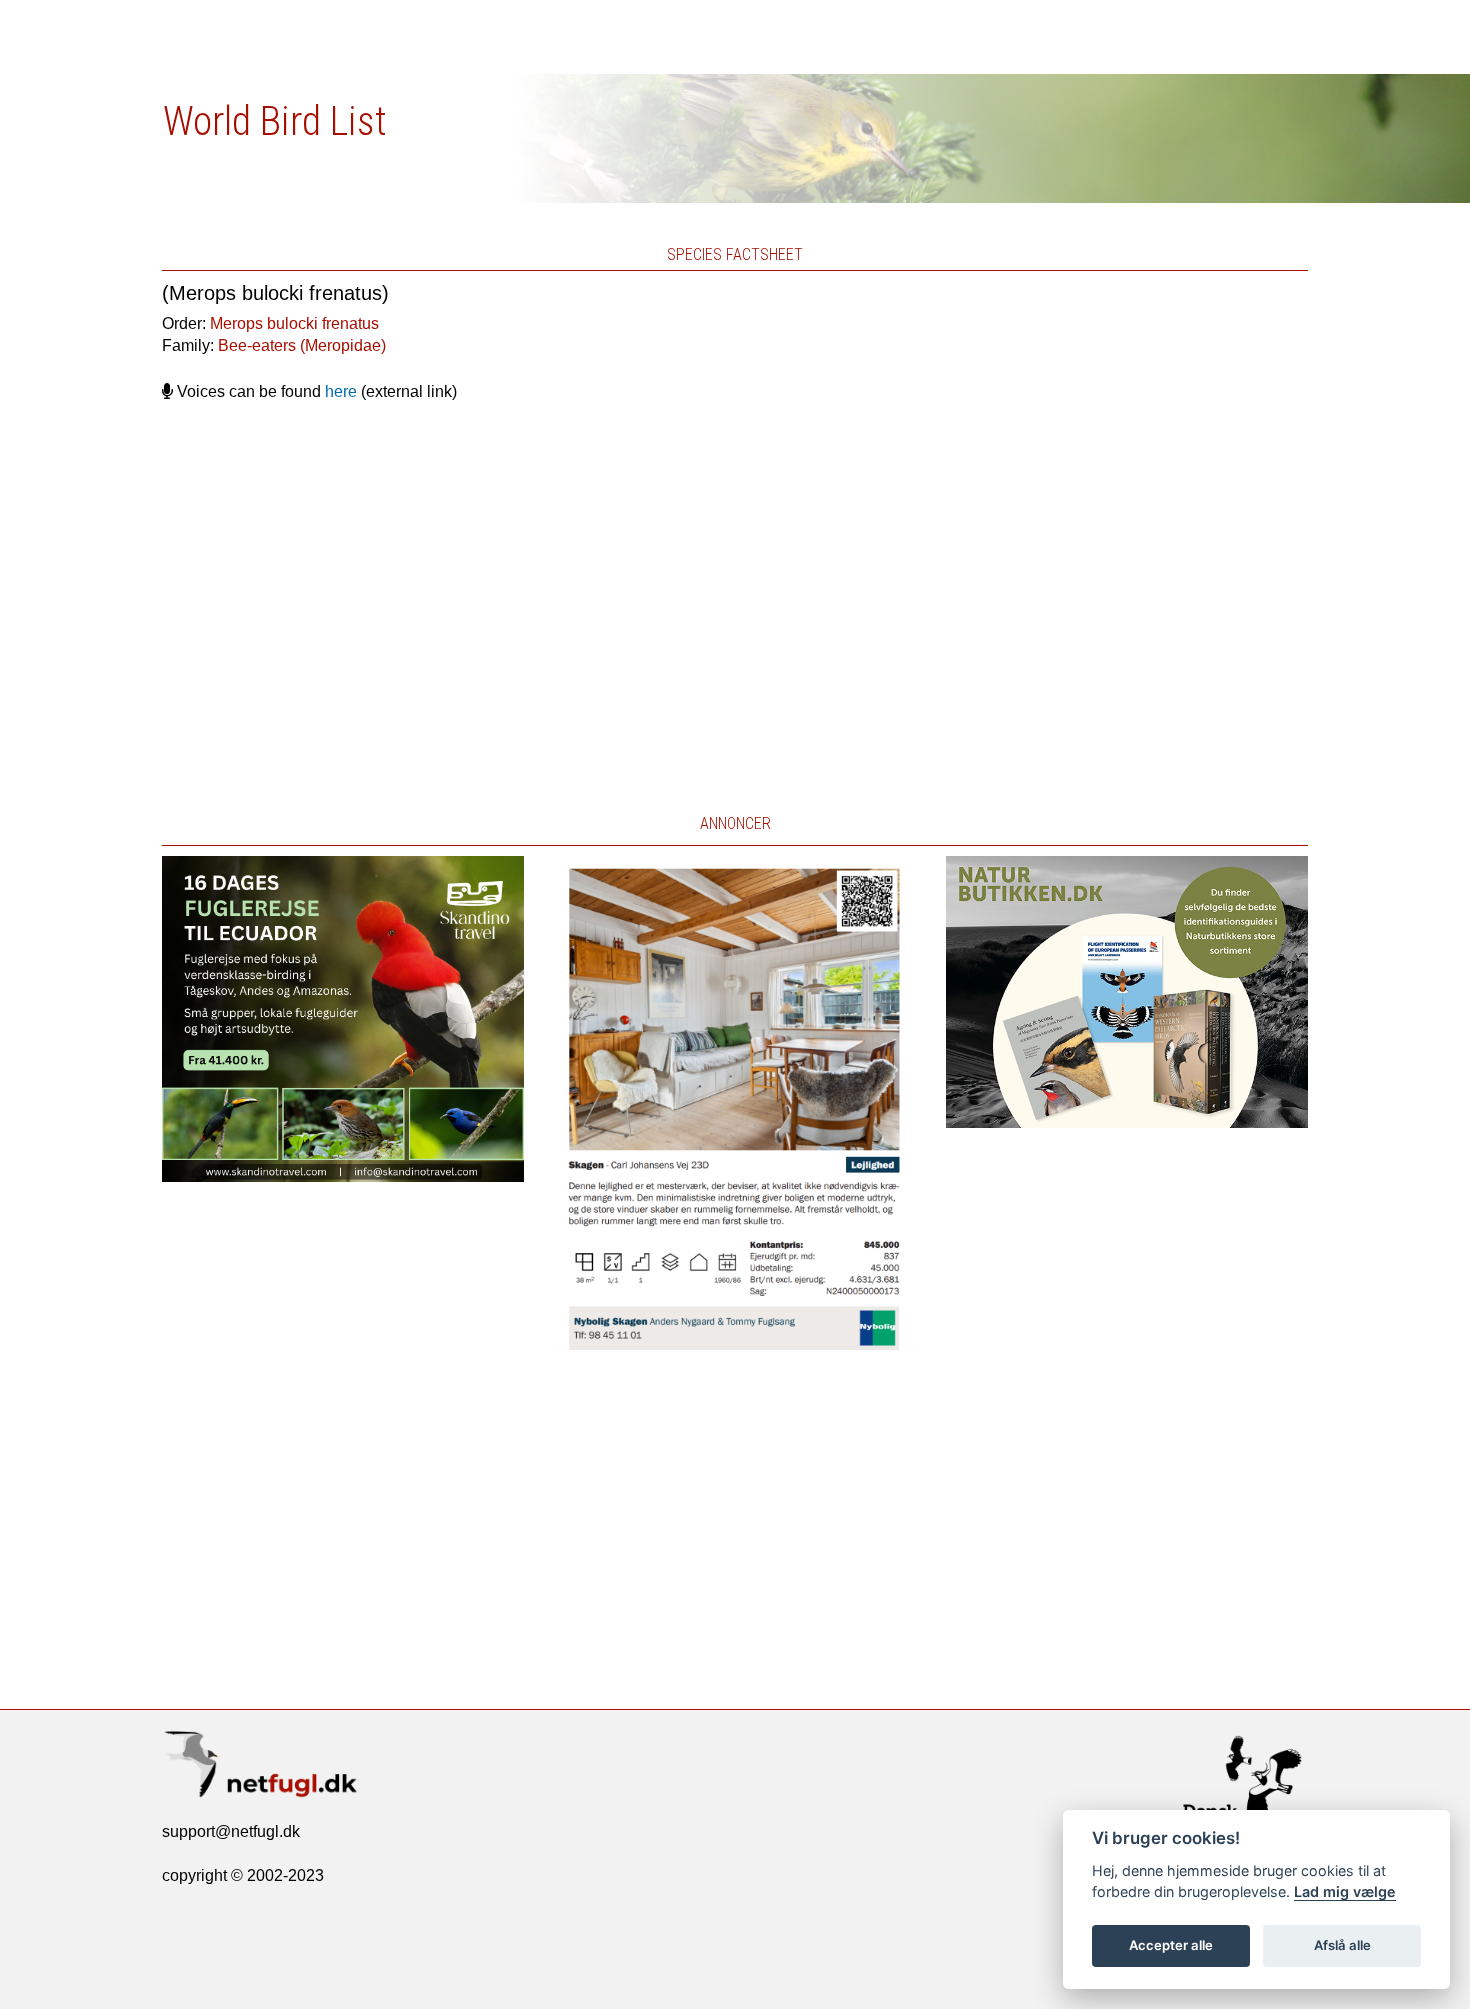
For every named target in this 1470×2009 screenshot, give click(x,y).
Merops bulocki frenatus (294, 323)
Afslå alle (1342, 1945)
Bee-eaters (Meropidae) (302, 345)
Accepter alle (1171, 1945)
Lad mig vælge (1345, 1891)
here (341, 391)
